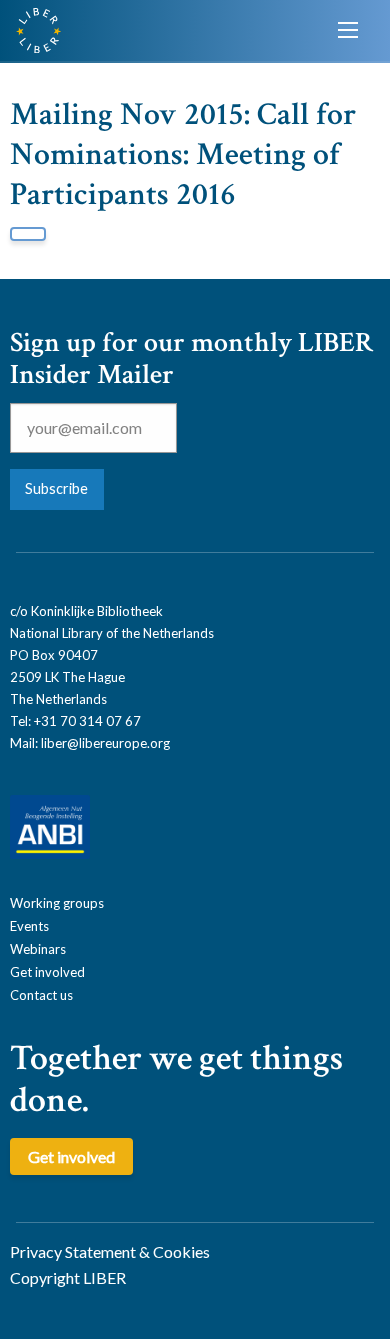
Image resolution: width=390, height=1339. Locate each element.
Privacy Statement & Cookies (110, 1251)
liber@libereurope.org (105, 743)
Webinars (38, 949)
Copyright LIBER (68, 1277)
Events (29, 926)
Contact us (41, 995)
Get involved (47, 972)
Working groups (57, 903)
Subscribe (56, 488)
